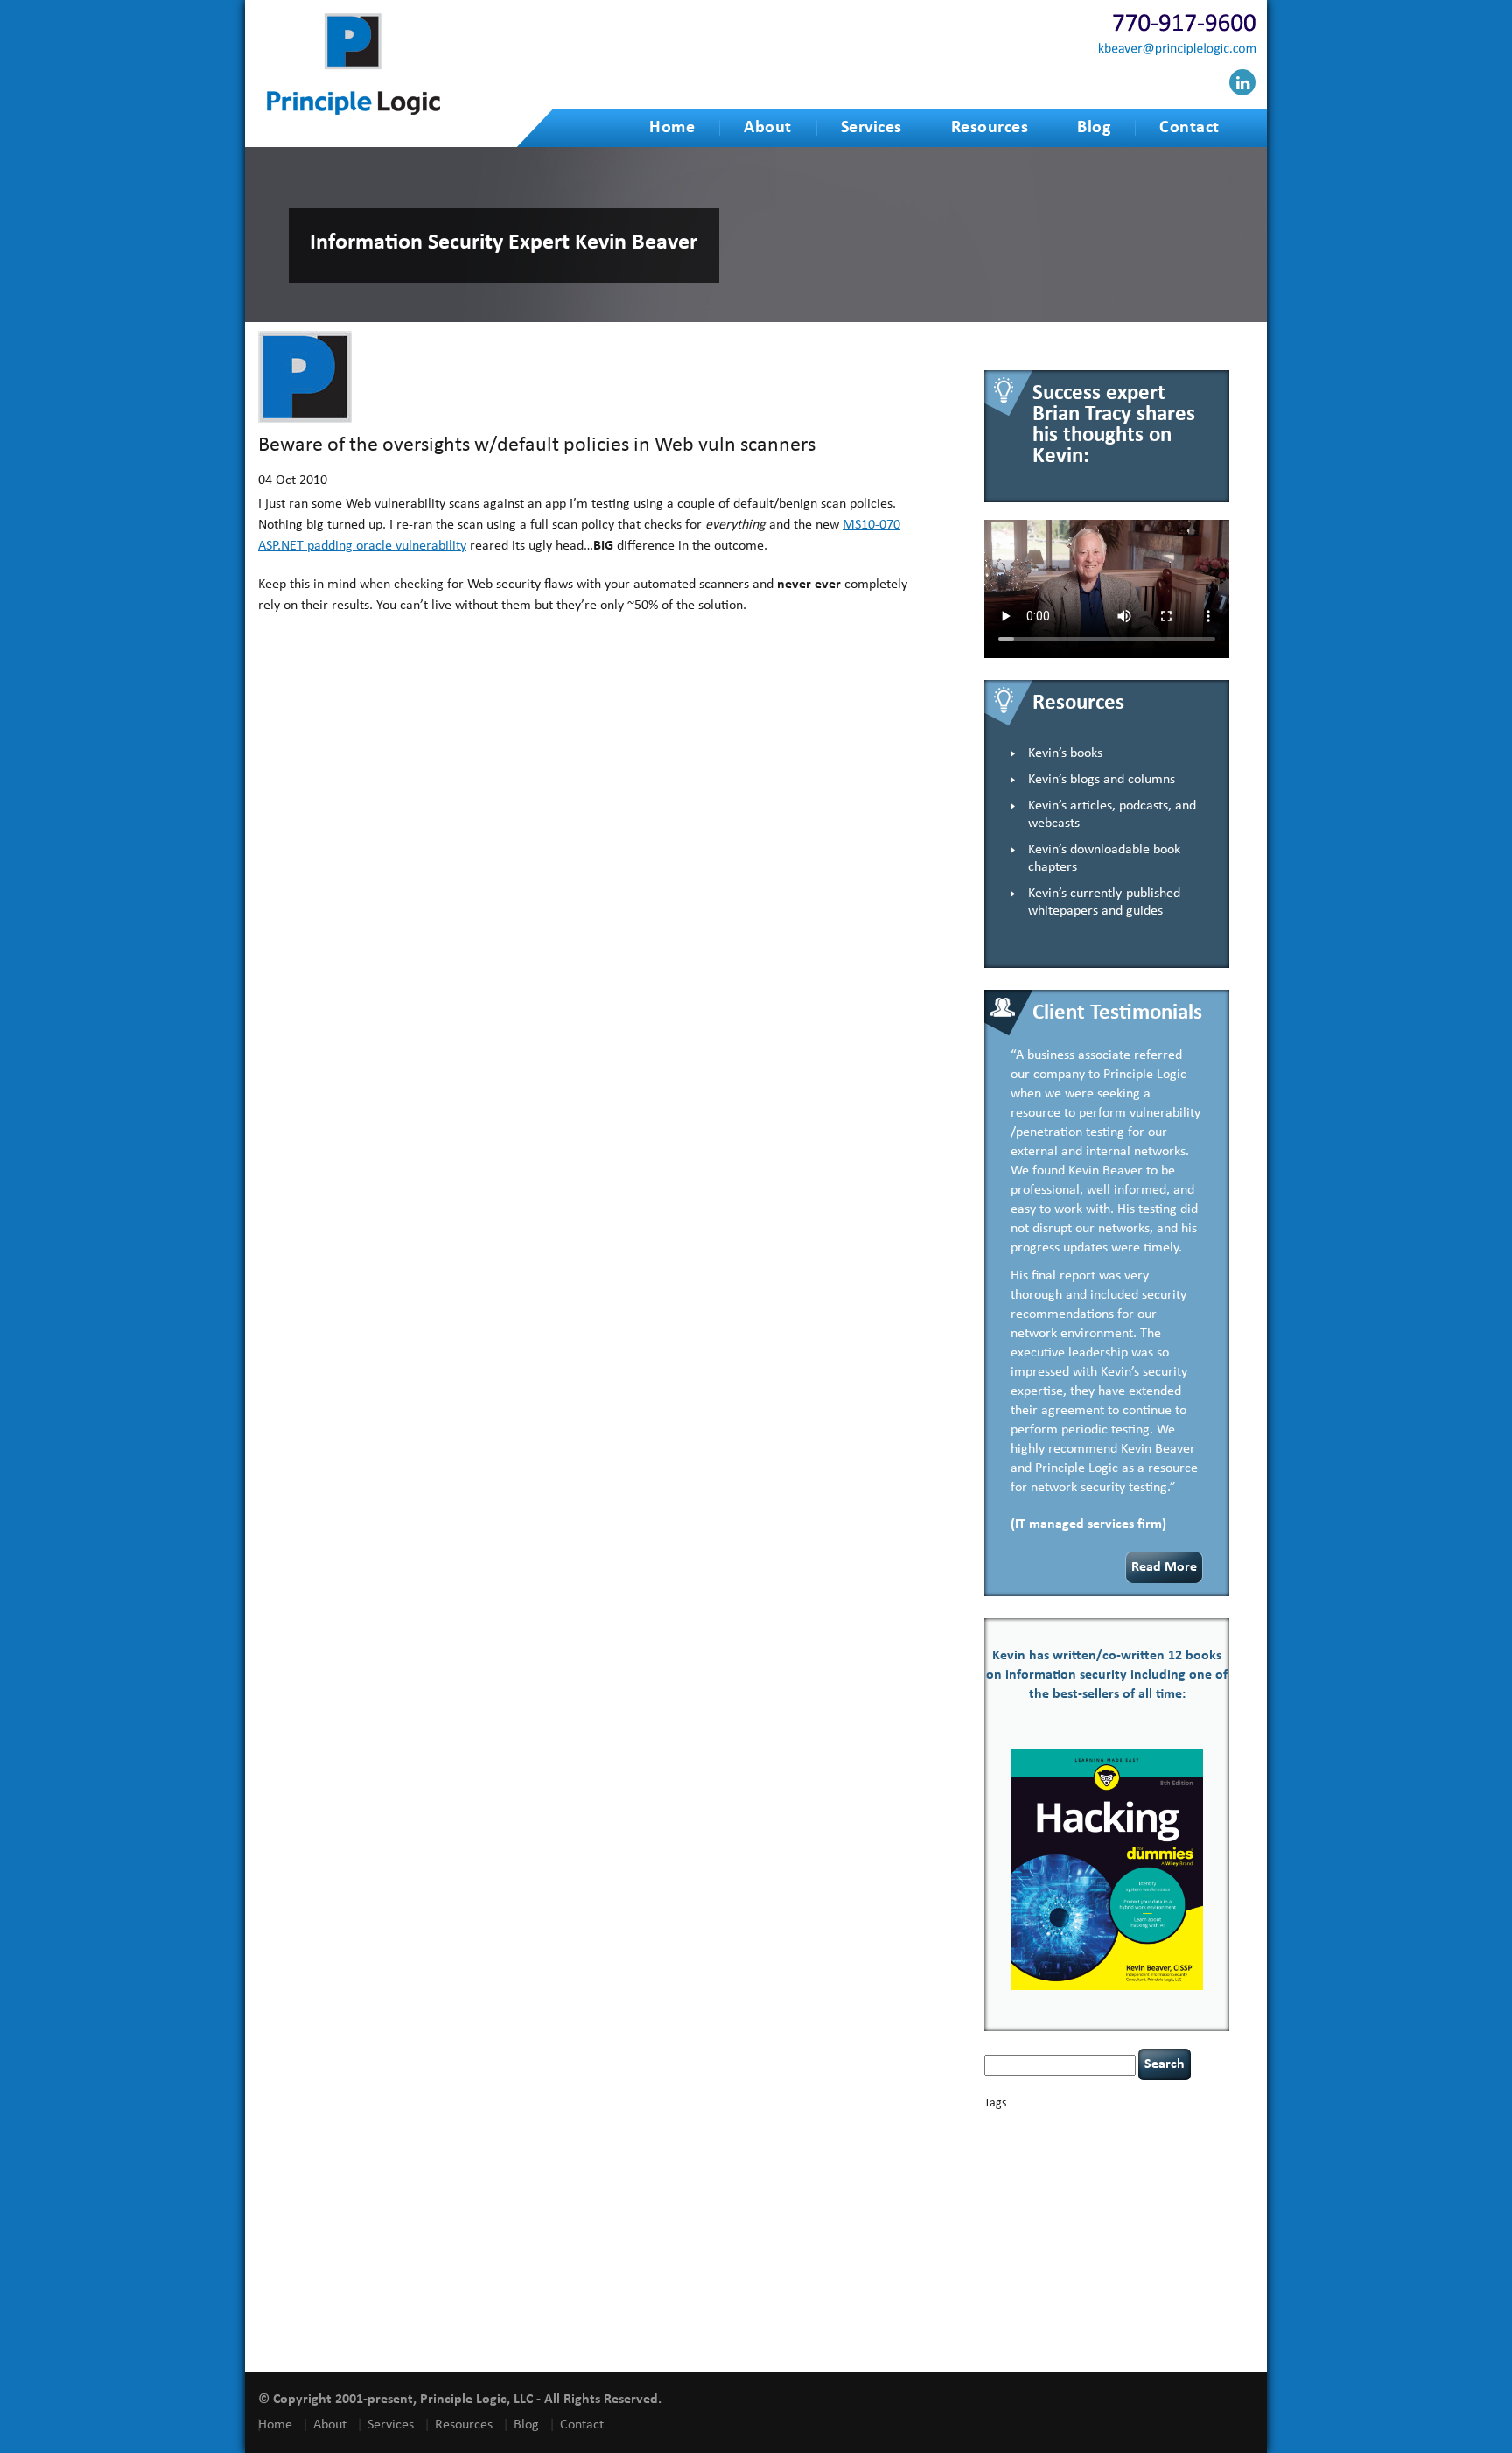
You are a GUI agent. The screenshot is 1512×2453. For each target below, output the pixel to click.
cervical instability (1106, 2142)
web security (1074, 2325)
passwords (1162, 2233)
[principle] (353, 112)
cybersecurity (1133, 2156)
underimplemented (1096, 2286)
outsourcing (1114, 2233)
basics (1060, 2123)
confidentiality (1013, 2157)
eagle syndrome (1165, 2170)
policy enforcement (1023, 2245)
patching (1202, 2233)
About (768, 128)
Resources (990, 128)
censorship (1045, 2142)
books (1107, 2126)
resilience (1183, 2245)
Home (672, 128)
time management (1020, 2286)
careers (1003, 2141)
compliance (1184, 2142)
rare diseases (1137, 2245)
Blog (1094, 128)
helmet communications (1098, 2202)
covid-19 (1071, 2155)
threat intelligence (1164, 2274)
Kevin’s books (1065, 753)
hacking (1096, 2185)
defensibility (1061, 2169)
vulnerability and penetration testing (1102, 2312)
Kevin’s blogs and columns (1102, 780)
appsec (1013, 2127)
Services (871, 128)
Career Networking (1160, 2127)
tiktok (1214, 2274)
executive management (1029, 2186)
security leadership (1081, 2259)
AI (990, 2125)
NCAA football (1012, 2233)
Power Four (1087, 2245)
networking (1065, 2233)
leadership (1183, 2218)
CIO (1151, 2142)
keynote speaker (1096, 2218)
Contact (1190, 128)
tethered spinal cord (1085, 2274)
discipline (1112, 2170)
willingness (1130, 2326)
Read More (1164, 1567)
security (1000, 2261)
